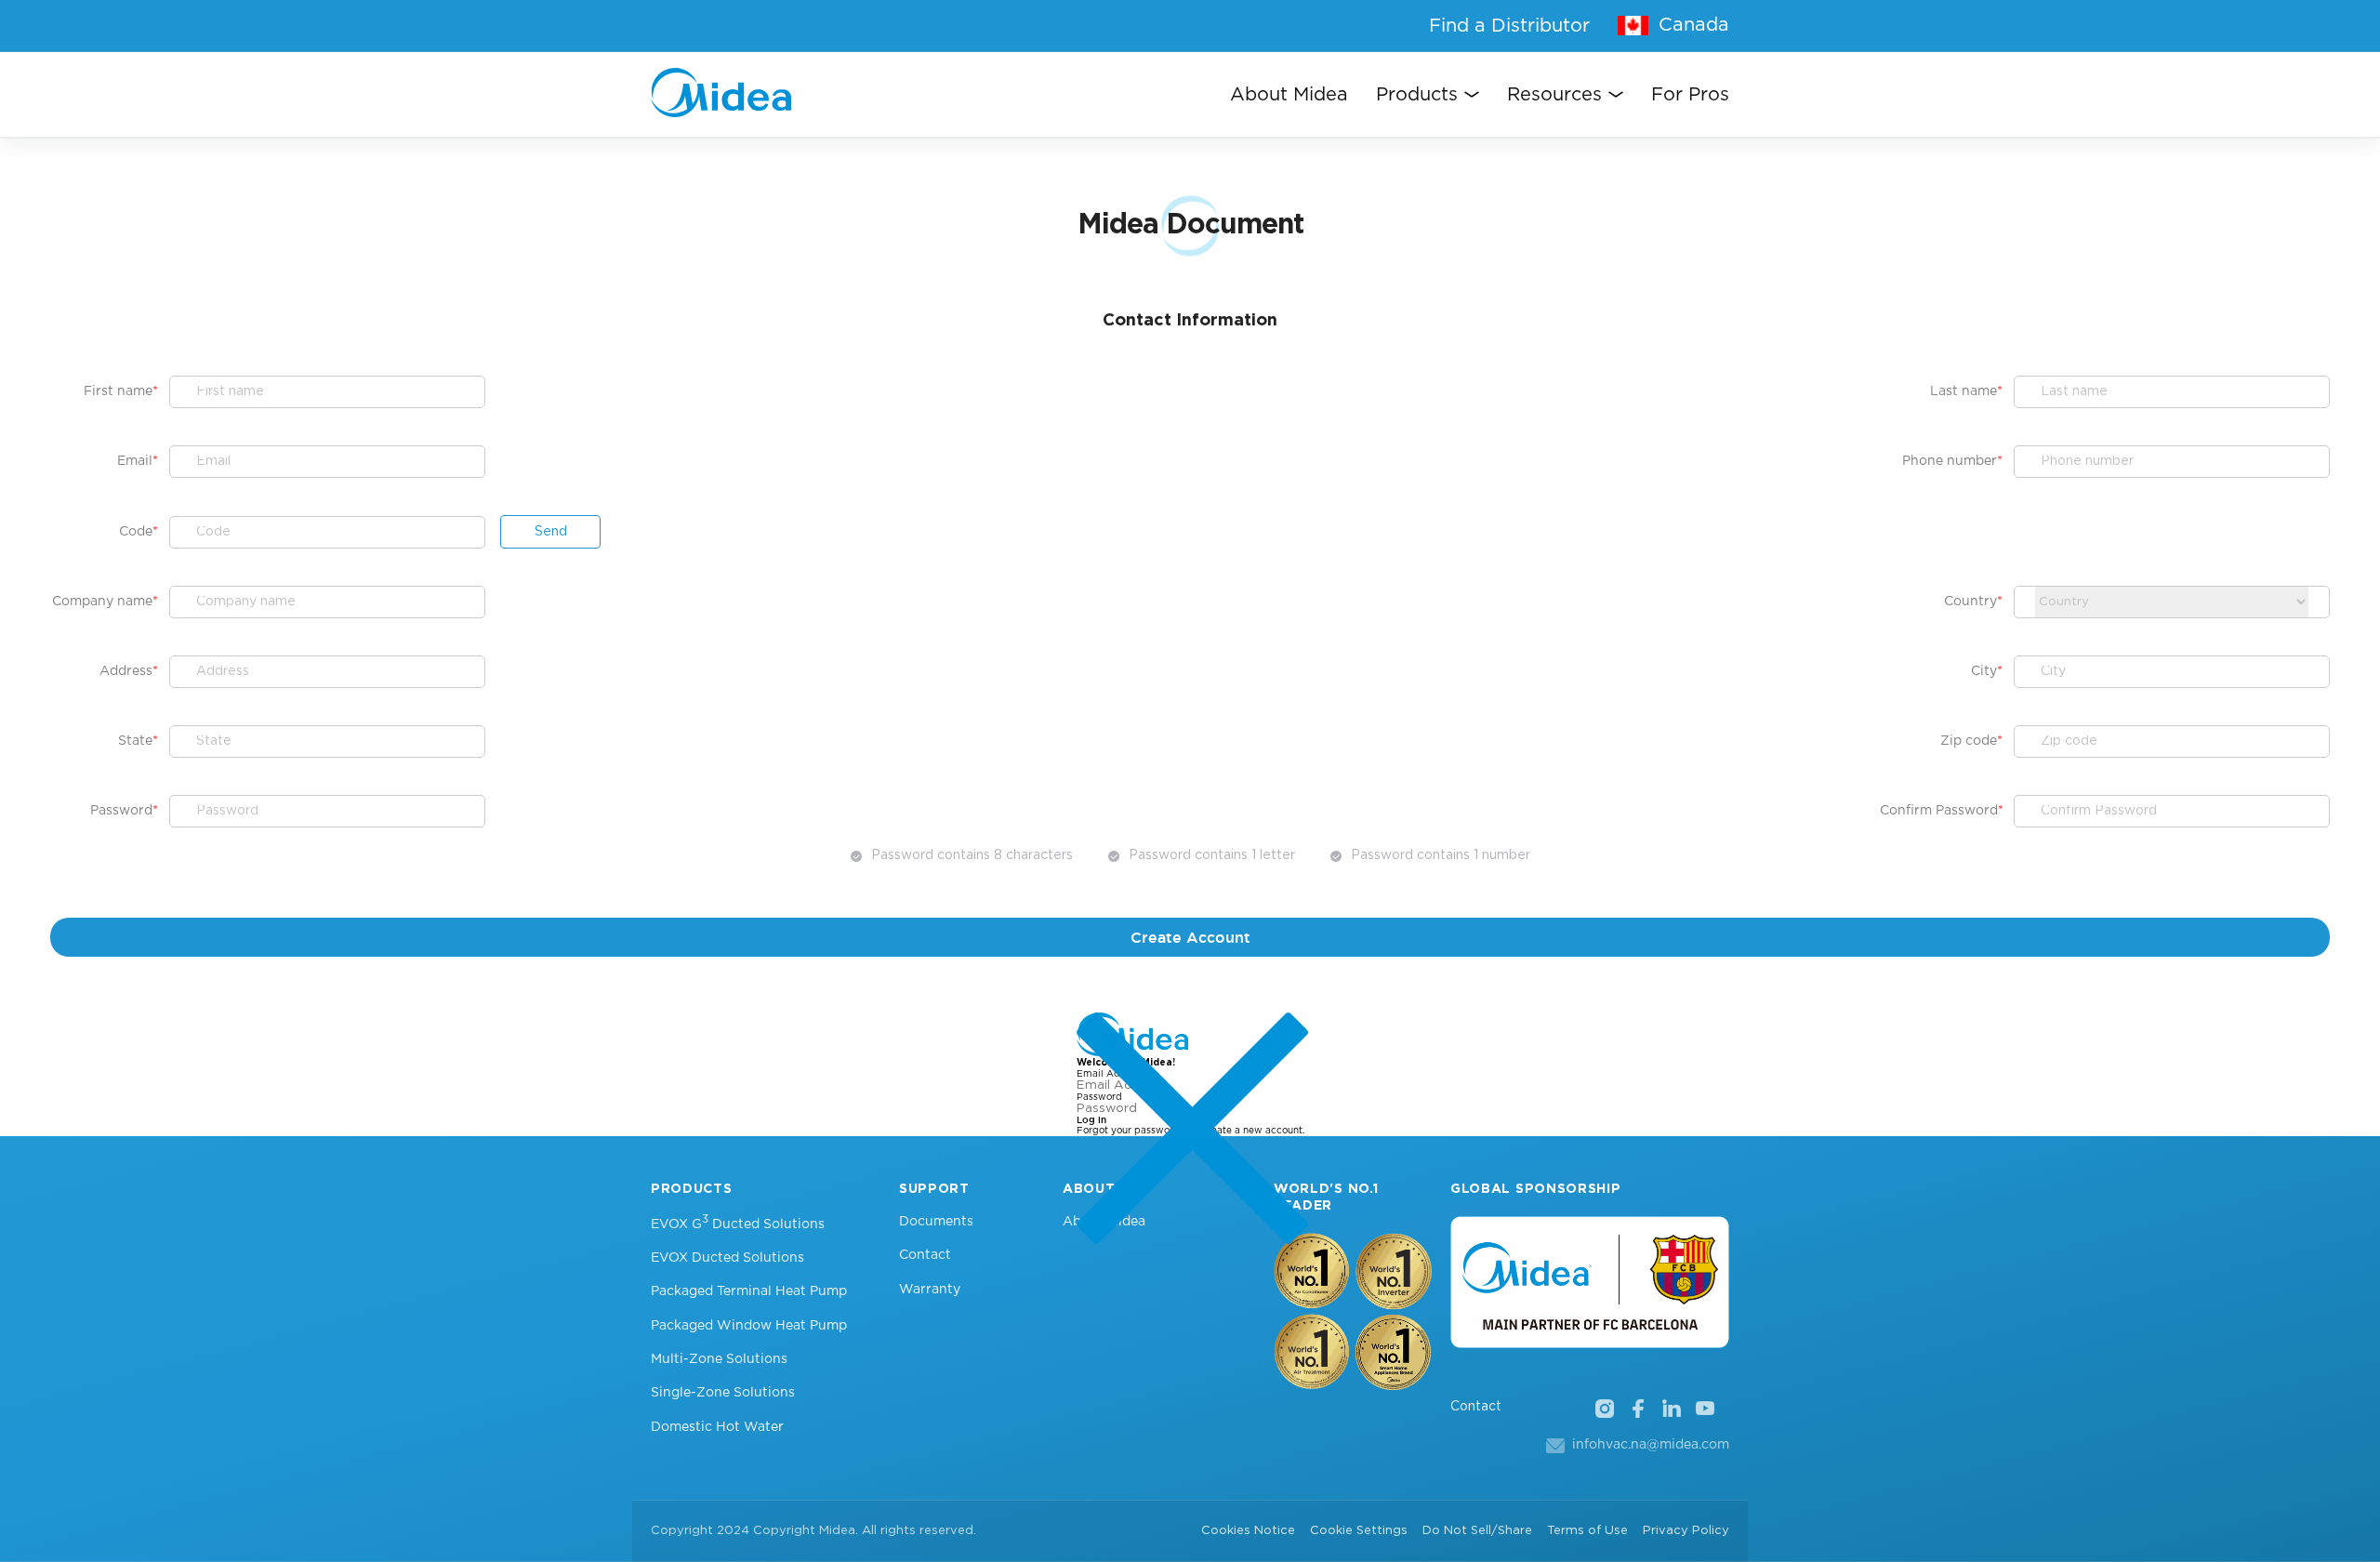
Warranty (930, 1290)
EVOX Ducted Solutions (727, 1258)
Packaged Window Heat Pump (749, 1326)
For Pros (1690, 95)
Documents (936, 1222)
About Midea (1289, 95)
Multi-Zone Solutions (719, 1359)
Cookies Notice (1248, 1531)
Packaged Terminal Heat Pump (749, 1291)
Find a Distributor (1509, 26)
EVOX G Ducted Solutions (738, 1223)
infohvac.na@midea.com (1651, 1445)
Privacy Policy (1686, 1531)
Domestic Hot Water (717, 1427)
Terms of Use (1587, 1531)
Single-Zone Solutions (723, 1393)
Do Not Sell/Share (1477, 1531)
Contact (925, 1255)
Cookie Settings (1359, 1531)
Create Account (1190, 937)
